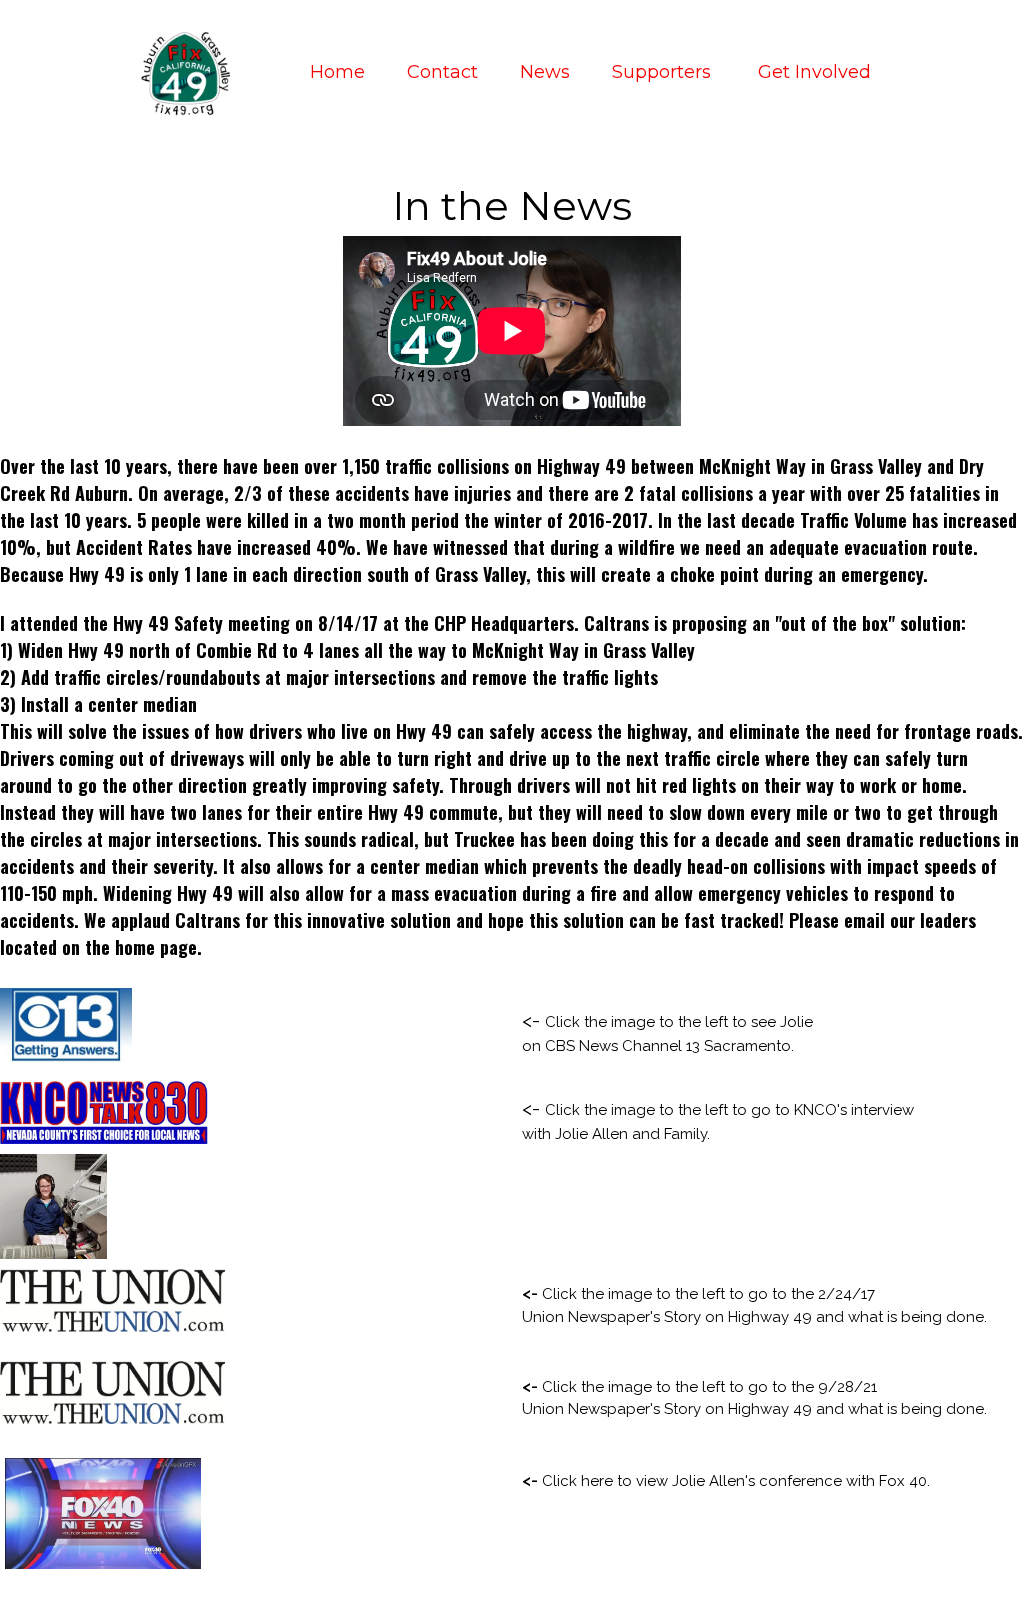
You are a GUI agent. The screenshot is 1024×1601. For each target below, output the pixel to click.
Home (337, 72)
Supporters (664, 72)
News (545, 72)
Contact (442, 72)
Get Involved (814, 72)
